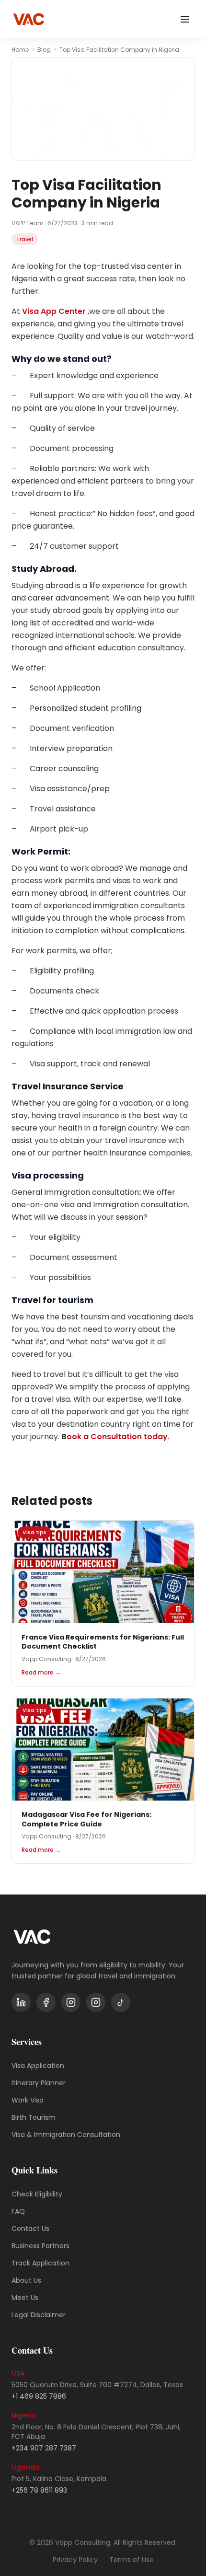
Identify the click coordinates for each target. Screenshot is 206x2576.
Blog (44, 50)
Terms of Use (132, 2560)
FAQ (18, 2211)
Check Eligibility (37, 2194)
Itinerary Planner (39, 2083)
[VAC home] (29, 19)
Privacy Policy (75, 2560)
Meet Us (25, 2298)
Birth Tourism (34, 2117)
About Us (26, 2280)
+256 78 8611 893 (39, 2490)
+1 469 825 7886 (39, 2396)
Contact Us (30, 2229)
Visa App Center (54, 311)
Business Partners (40, 2246)
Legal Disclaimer (39, 2315)
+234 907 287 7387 (44, 2448)
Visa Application (38, 2066)
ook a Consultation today (117, 1437)
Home (20, 50)
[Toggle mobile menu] (185, 19)
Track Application (40, 2263)
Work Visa (28, 2100)
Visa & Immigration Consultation (66, 2135)
